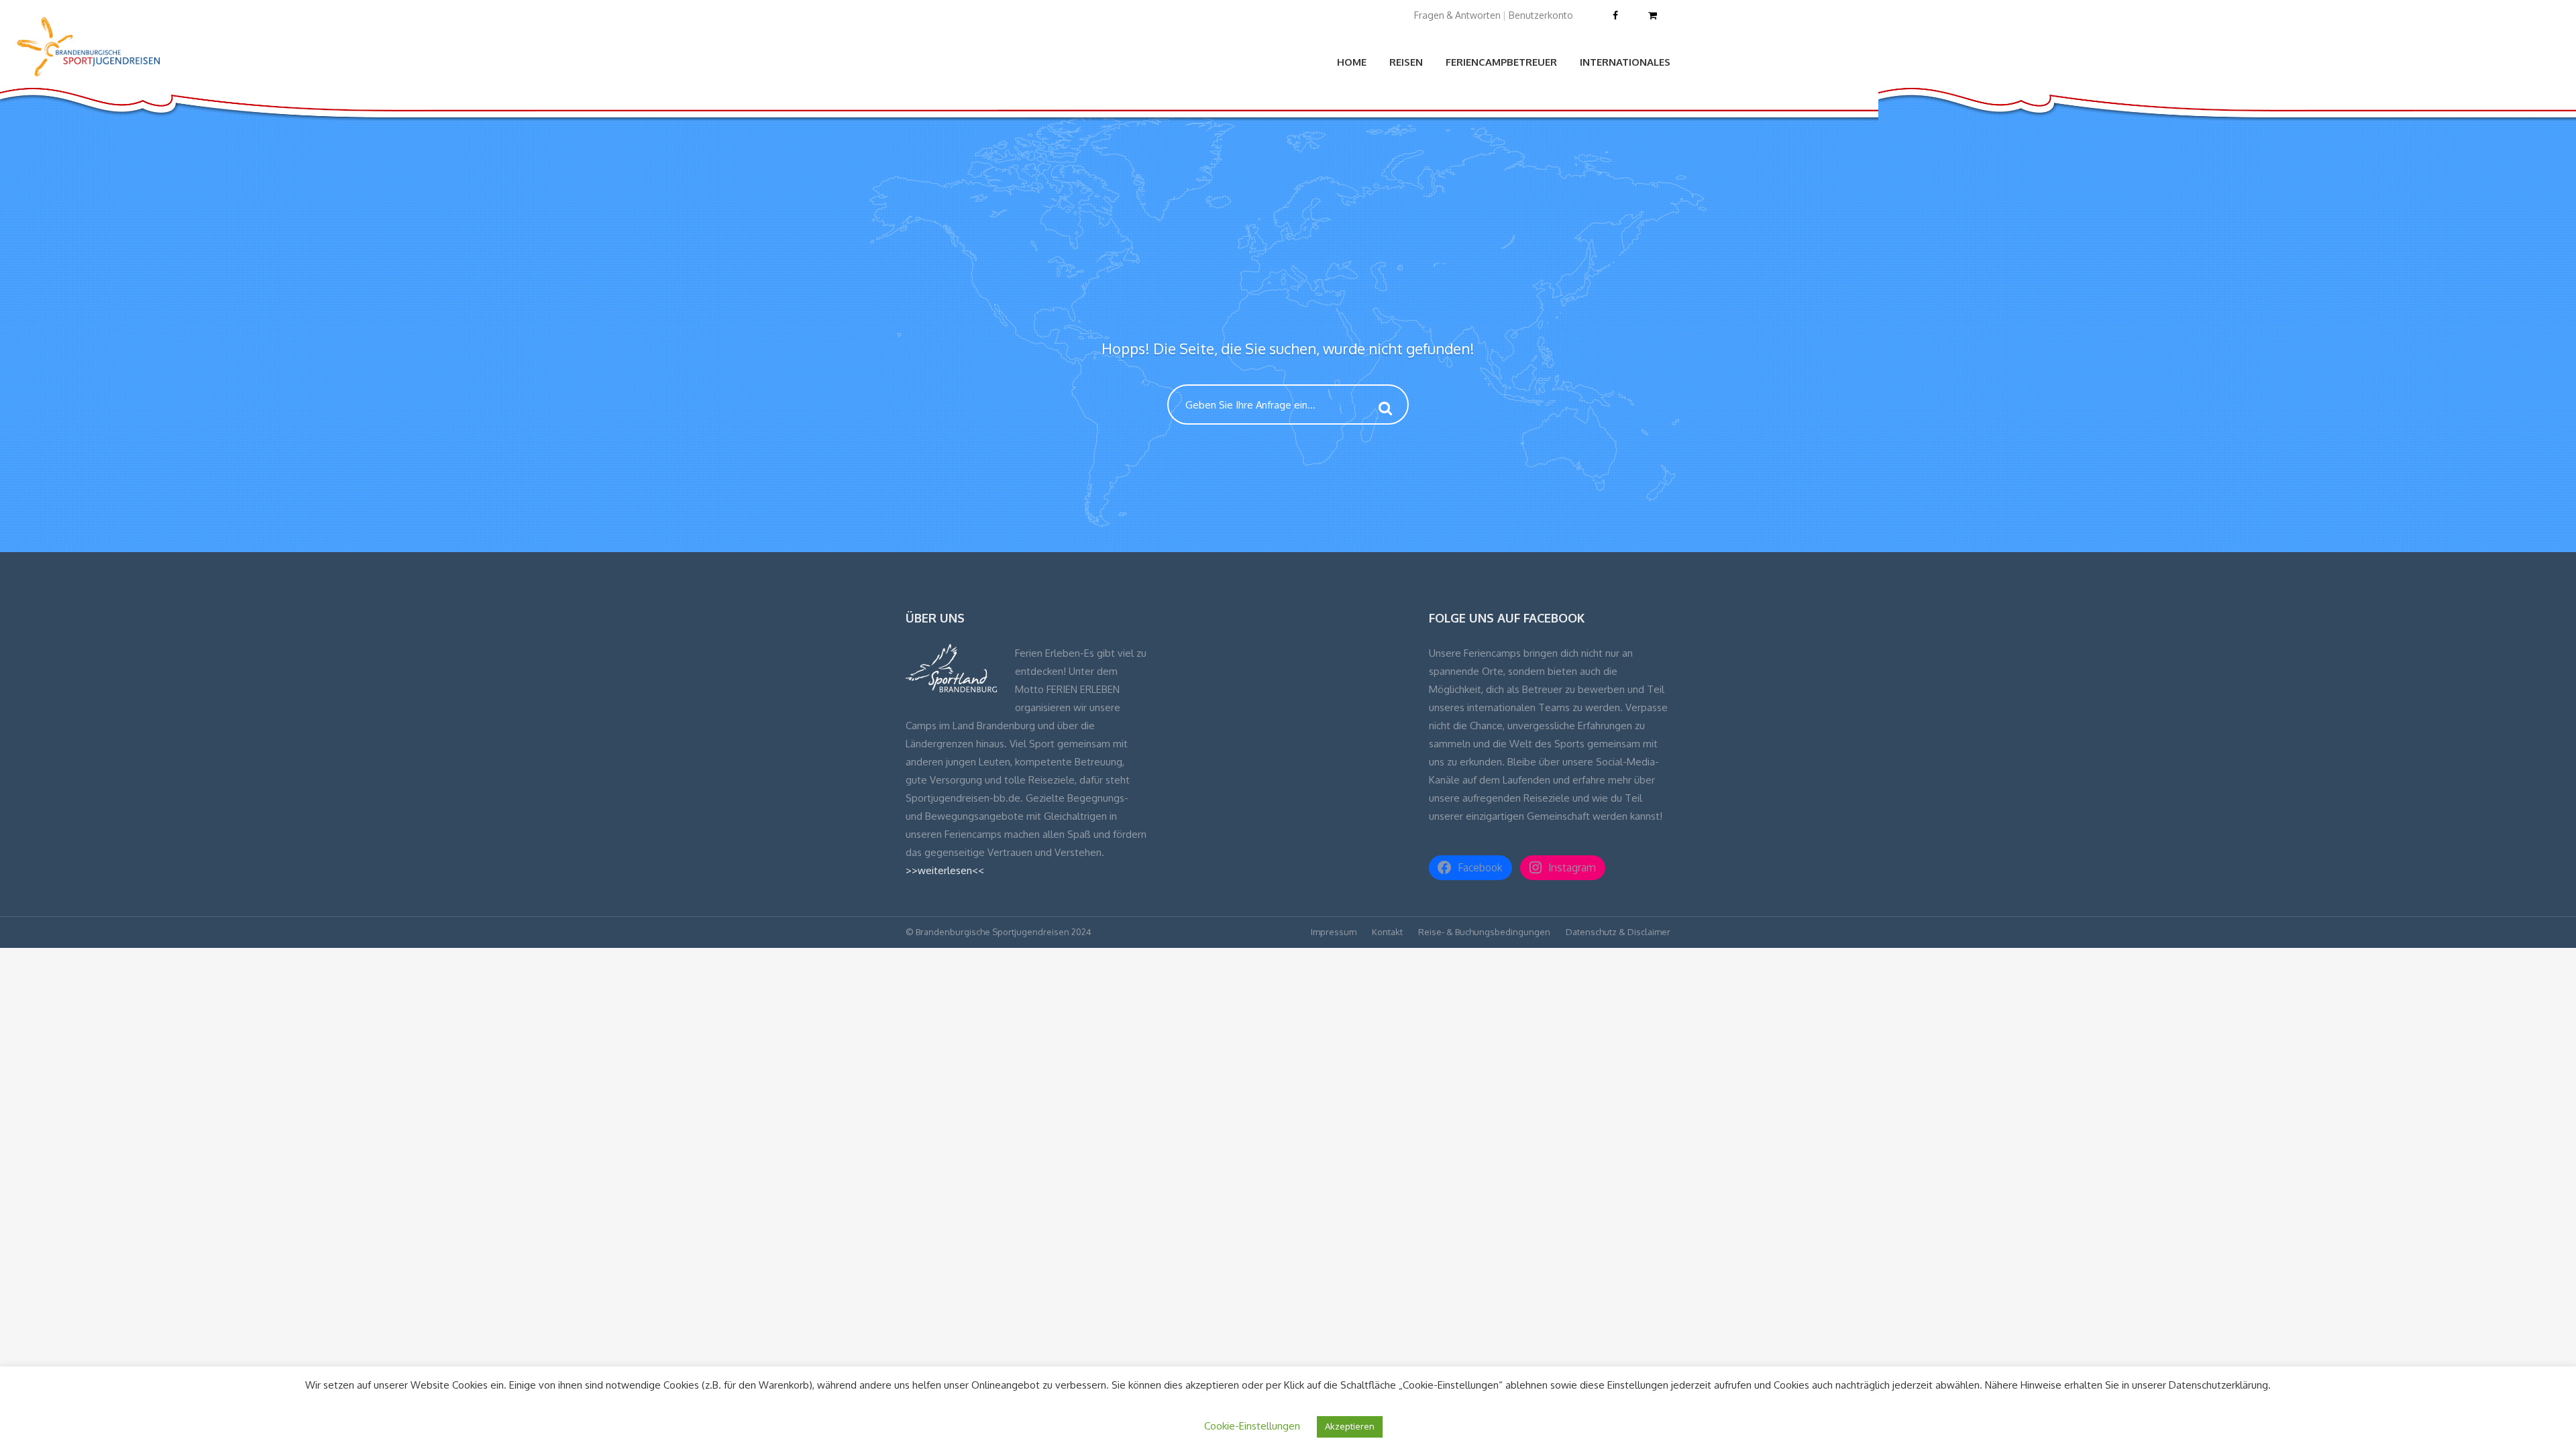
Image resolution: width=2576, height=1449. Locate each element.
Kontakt (1387, 932)
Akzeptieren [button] (1350, 1426)
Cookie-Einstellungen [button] (1252, 1426)
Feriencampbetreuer (1501, 62)
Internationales (1625, 62)
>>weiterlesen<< (945, 870)
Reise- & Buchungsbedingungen (1484, 932)
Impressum (1334, 932)
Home (1352, 62)
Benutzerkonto (1541, 15)
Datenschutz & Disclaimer (1618, 932)
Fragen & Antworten (1457, 15)
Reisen (1406, 62)
